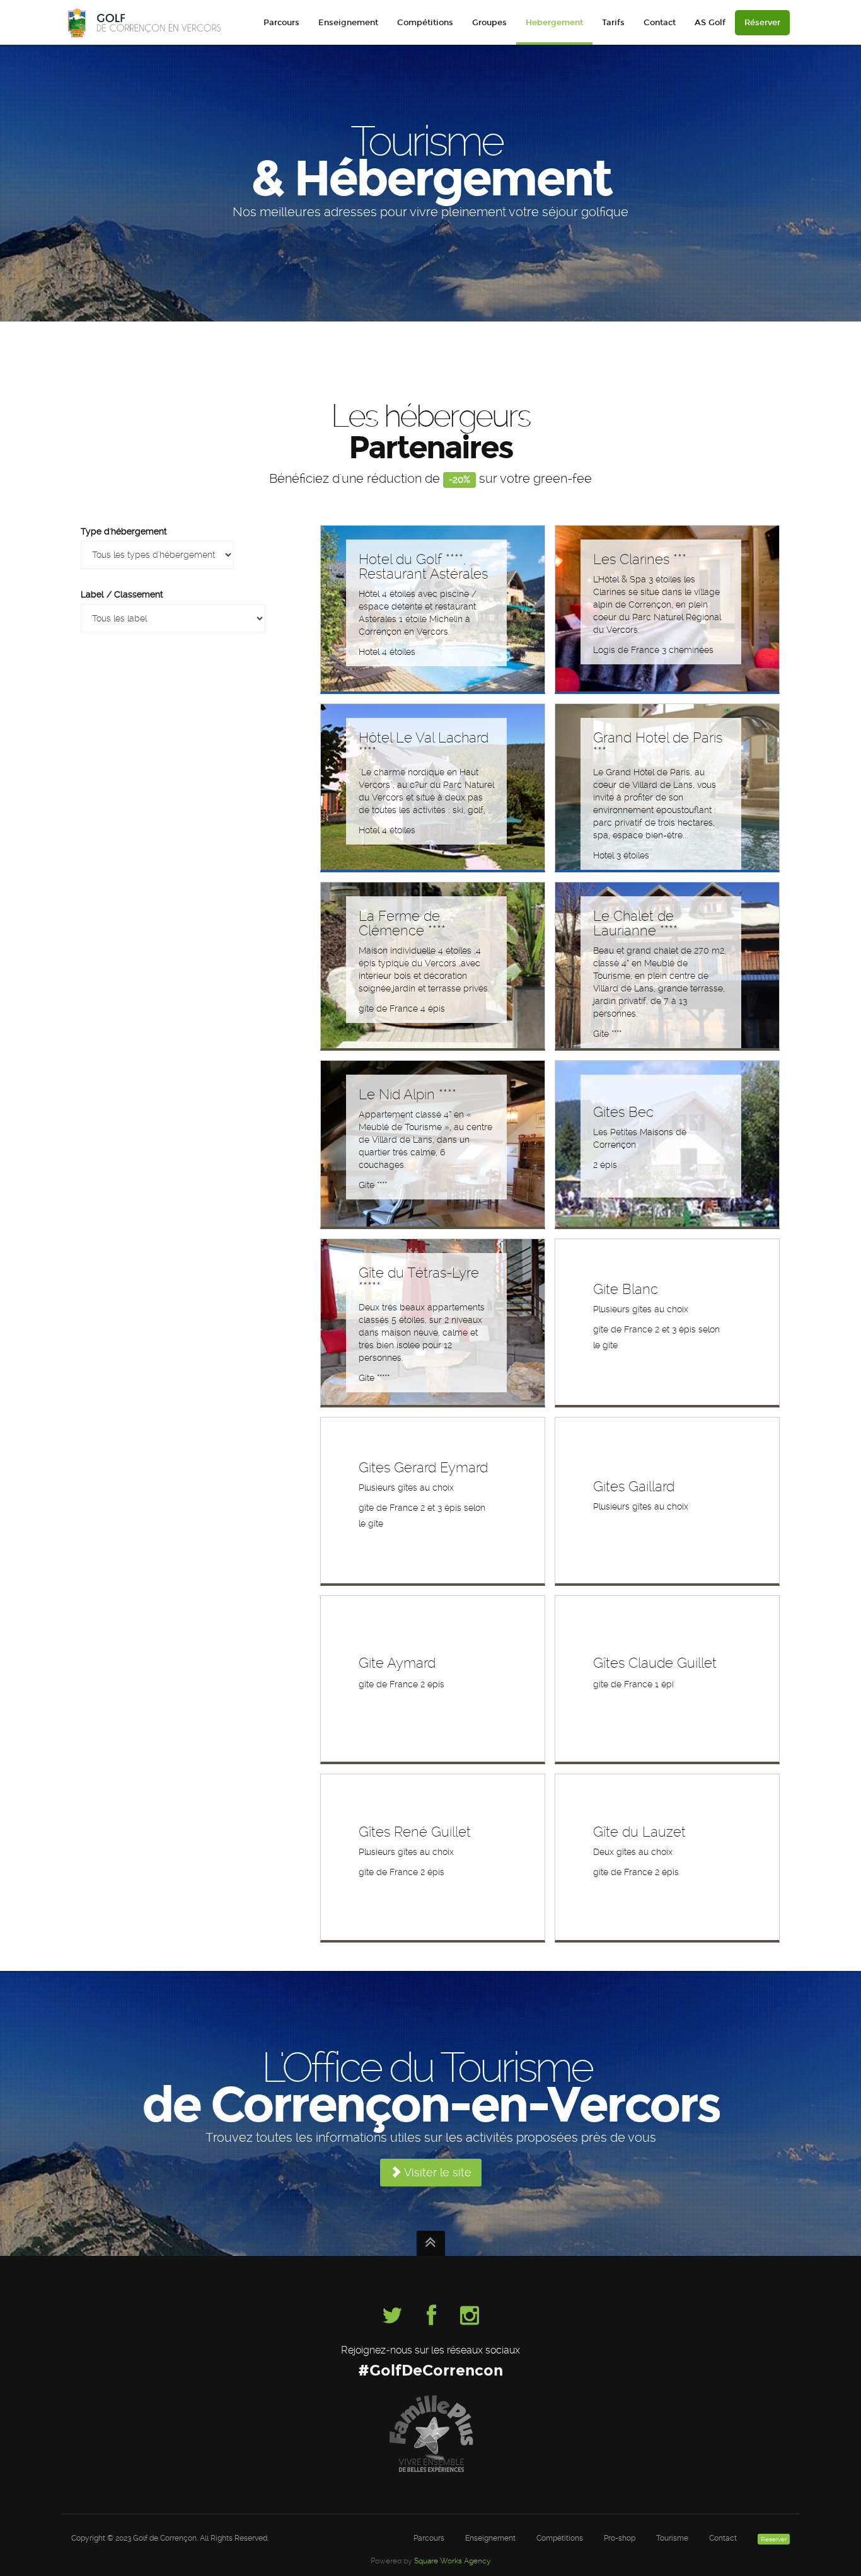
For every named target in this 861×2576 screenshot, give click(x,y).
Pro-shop (620, 2538)
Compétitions (425, 23)
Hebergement (554, 23)
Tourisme (672, 2538)
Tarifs (613, 23)
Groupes (489, 23)
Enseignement (348, 23)
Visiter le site (436, 2172)
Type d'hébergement (124, 531)
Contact (660, 23)
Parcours (281, 23)
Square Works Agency (453, 2561)
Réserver (762, 23)
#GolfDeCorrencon (430, 2370)
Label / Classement (122, 594)
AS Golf (710, 23)
